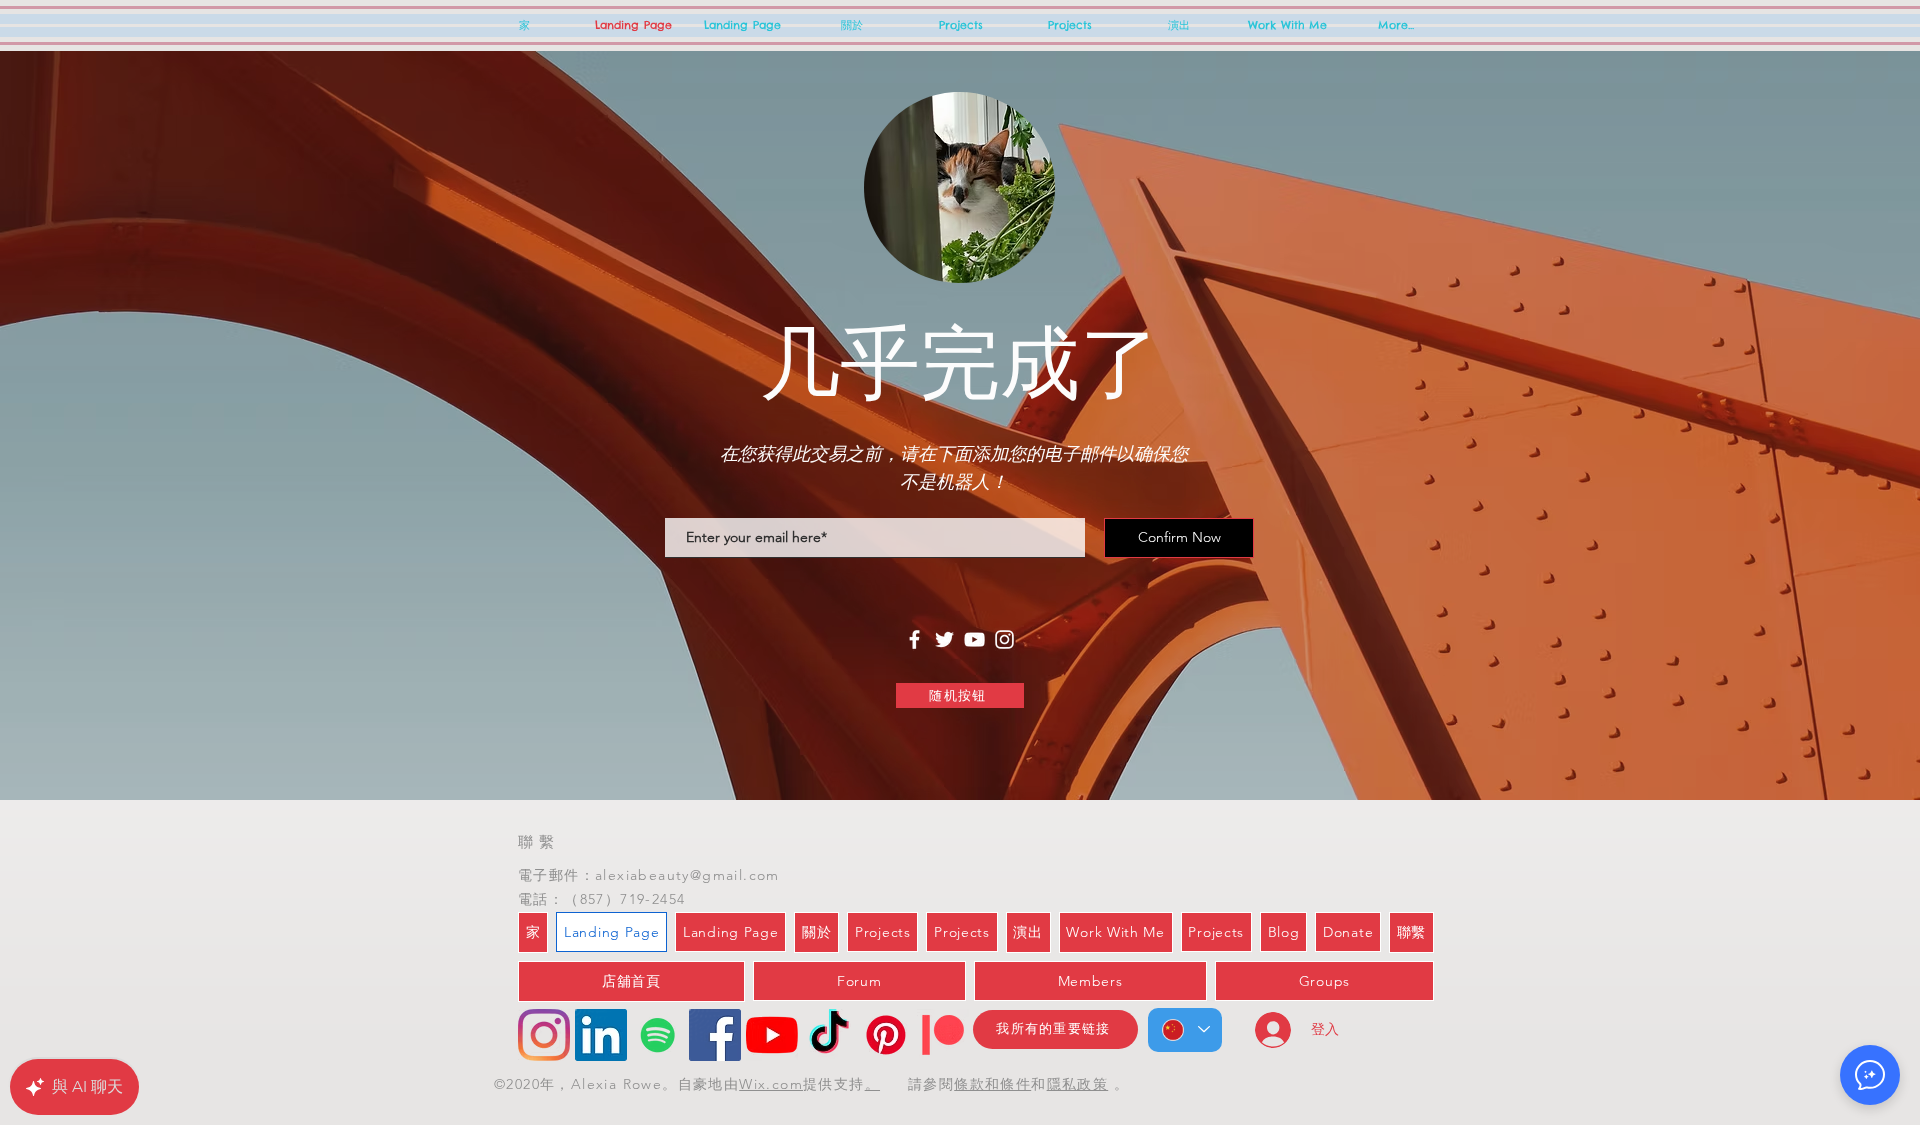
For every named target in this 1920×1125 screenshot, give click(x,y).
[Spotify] (658, 1035)
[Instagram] (1004, 639)
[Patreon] (943, 1035)
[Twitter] (944, 639)
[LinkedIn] (601, 1035)
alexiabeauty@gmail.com (687, 875)
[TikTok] (829, 1035)
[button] (1870, 1075)
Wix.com (771, 1084)
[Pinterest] (886, 1035)
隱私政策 (1078, 1084)
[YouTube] (974, 639)
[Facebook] (914, 639)
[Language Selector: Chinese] (1185, 1030)
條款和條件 (992, 1084)
